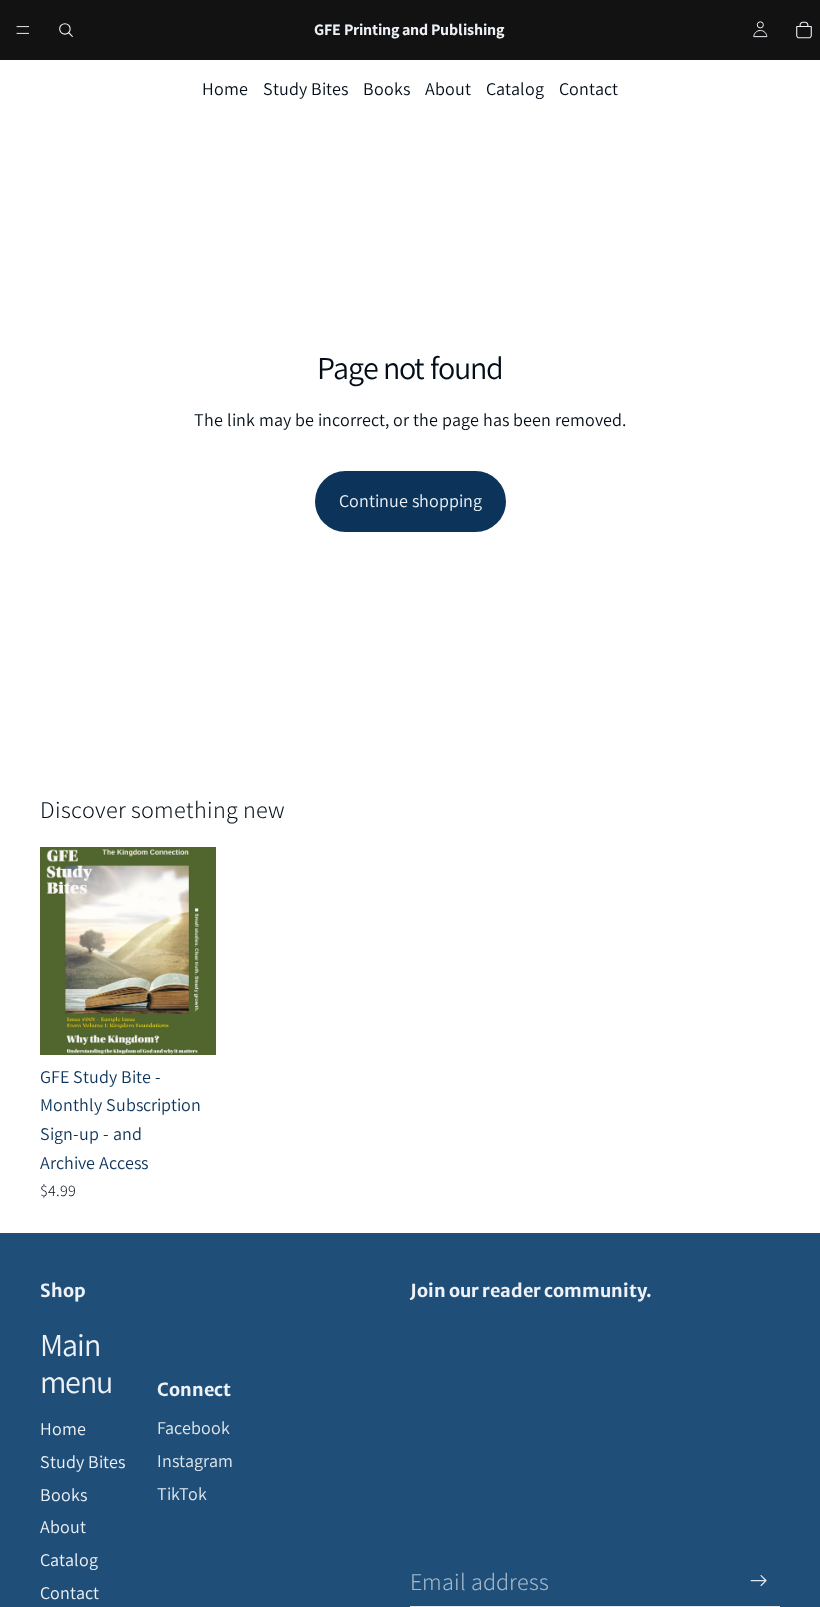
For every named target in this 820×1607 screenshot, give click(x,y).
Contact (588, 88)
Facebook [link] (193, 1427)
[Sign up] (759, 1581)
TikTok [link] (182, 1493)
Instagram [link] (195, 1460)
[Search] (66, 30)
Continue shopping (410, 500)
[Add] (185, 1024)
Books (386, 88)
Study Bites (305, 88)
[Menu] (23, 30)
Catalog (515, 88)
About (448, 88)
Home (225, 88)
